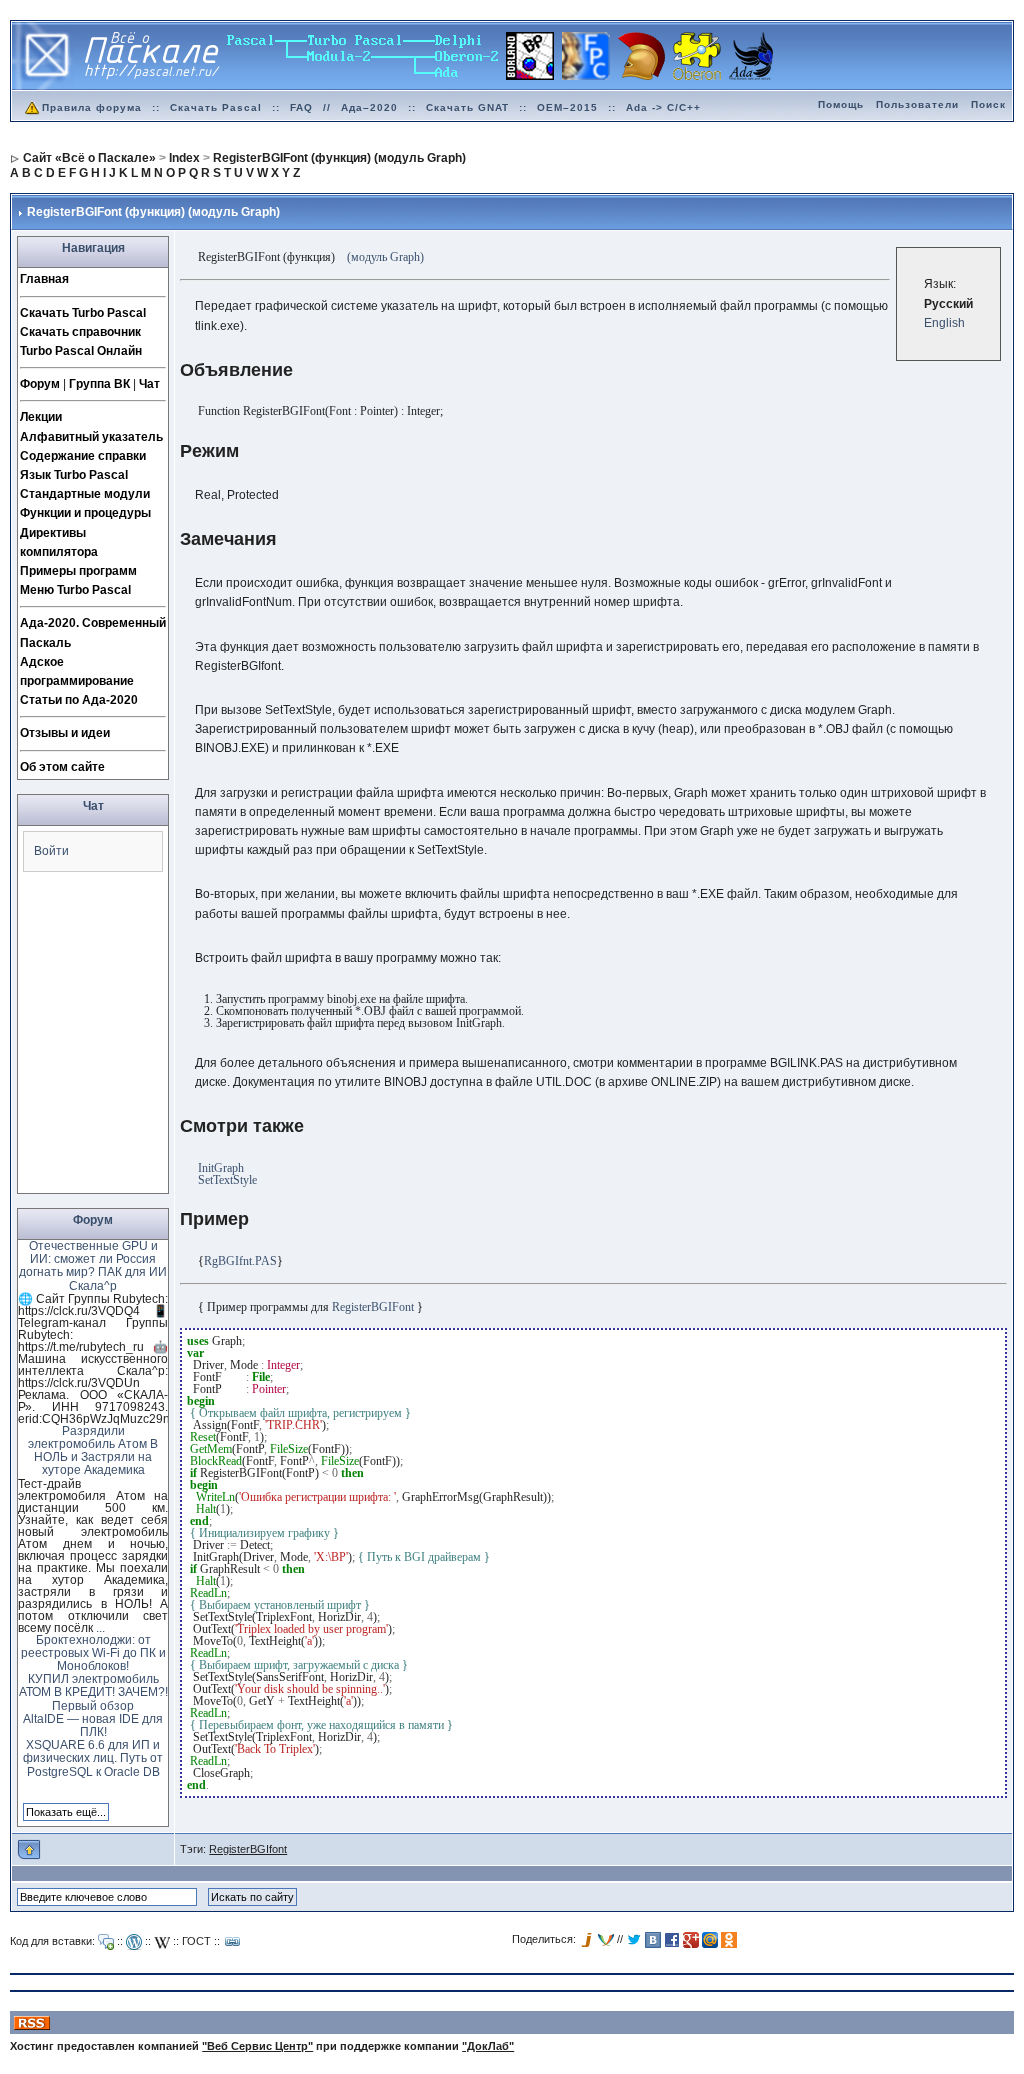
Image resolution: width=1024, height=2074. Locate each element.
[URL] (233, 1942)
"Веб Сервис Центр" (257, 2046)
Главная (44, 279)
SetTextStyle (227, 1180)
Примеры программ (78, 571)
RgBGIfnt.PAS (240, 1261)
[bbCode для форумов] (106, 1942)
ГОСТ (196, 1941)
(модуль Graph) (385, 257)
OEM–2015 (567, 107)
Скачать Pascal (216, 107)
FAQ (301, 107)
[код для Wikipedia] (162, 1942)
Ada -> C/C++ (663, 107)
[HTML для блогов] (134, 1942)
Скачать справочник (80, 332)
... (100, 1628)
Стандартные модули (85, 494)
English (944, 323)
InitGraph (221, 1168)
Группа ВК (99, 384)
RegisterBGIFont (373, 1307)
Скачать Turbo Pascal (83, 313)
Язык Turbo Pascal (74, 475)
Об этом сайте (62, 767)
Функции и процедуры (85, 513)
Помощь (841, 104)
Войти (51, 851)
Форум (40, 384)
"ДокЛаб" (488, 2046)
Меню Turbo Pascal (75, 590)
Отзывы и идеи (65, 733)
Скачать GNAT (467, 107)
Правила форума (92, 107)
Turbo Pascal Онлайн (81, 351)
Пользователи (917, 104)
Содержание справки (83, 456)
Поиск (988, 104)
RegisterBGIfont (248, 1849)
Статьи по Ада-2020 (79, 700)
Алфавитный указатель (91, 437)
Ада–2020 (369, 107)
